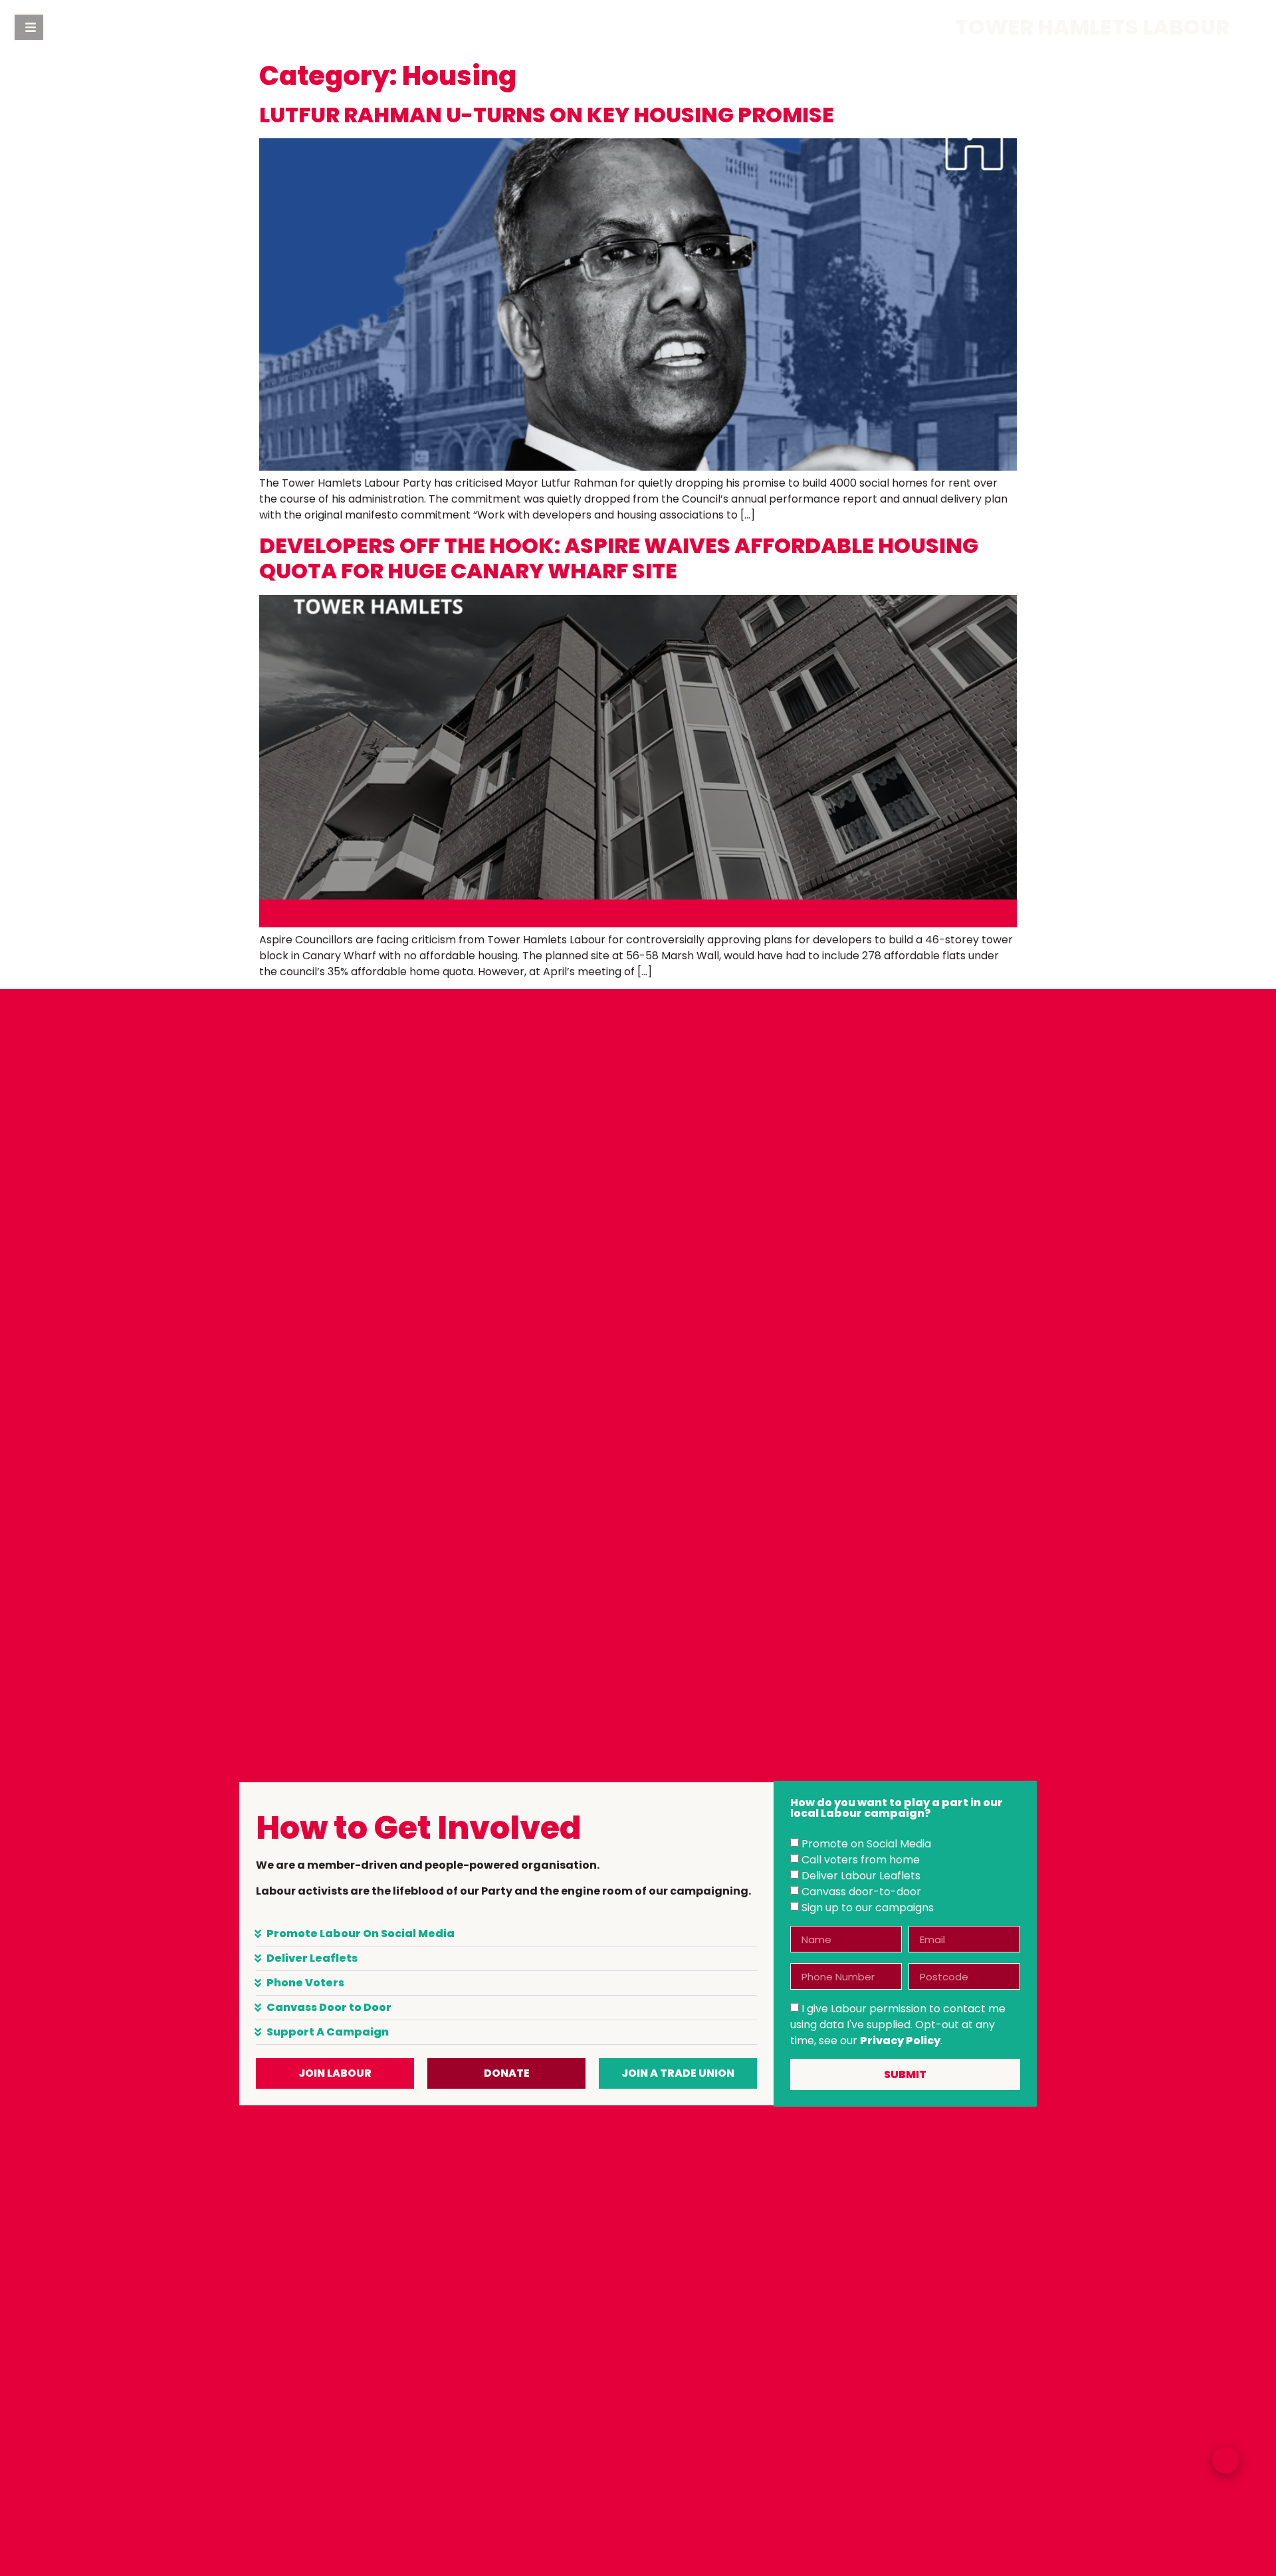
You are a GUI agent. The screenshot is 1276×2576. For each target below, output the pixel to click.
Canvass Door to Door (329, 2007)
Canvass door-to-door (861, 1892)
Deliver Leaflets (312, 1958)
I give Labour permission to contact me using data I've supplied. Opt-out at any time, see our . (898, 2025)
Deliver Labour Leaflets (861, 1876)
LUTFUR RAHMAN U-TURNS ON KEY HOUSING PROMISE (547, 115)
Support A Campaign (328, 2032)
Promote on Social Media (866, 1844)
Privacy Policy (900, 2041)
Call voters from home (861, 1860)
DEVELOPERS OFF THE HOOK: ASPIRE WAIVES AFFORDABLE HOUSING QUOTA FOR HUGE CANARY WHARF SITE (619, 558)
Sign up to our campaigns (868, 1908)
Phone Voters (305, 1983)
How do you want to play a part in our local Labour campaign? (897, 1809)
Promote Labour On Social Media (361, 1933)
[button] (506, 1934)
